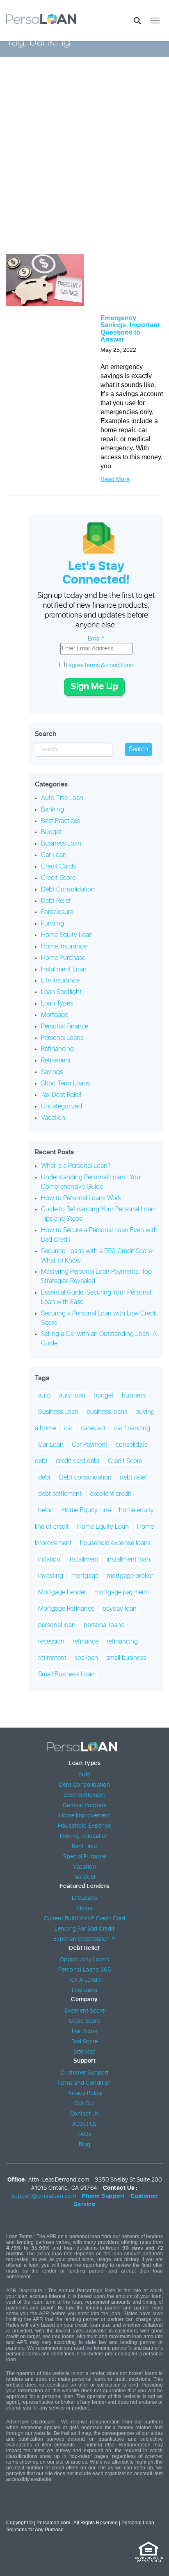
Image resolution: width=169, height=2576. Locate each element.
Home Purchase (63, 958)
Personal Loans (62, 1038)
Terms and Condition (84, 2083)
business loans (107, 1412)
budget (104, 1395)
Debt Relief (56, 901)
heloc (46, 1510)
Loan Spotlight (61, 992)
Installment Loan (64, 969)
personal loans (104, 1625)
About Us (84, 2124)
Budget (51, 832)
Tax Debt (85, 1877)
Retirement (56, 1060)
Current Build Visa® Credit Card (85, 1919)
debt (45, 1477)
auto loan (72, 1395)
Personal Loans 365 (84, 1970)
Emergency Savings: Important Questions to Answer (130, 329)
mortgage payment (121, 1592)
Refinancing (57, 1049)
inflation (49, 1559)
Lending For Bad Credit (84, 1929)
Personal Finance (65, 1026)
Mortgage (55, 1015)
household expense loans (115, 1543)
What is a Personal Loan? (76, 1166)
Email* (96, 639)
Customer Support (85, 2073)
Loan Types (57, 1003)
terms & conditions (109, 665)
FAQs (84, 2134)
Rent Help (84, 1847)
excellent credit (111, 1494)
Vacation (53, 1118)
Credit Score (58, 878)
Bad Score (85, 2042)
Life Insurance (60, 980)
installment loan (128, 1559)
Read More (115, 479)
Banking (53, 809)
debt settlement (60, 1494)
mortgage (85, 1576)
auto (45, 1395)
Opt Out (85, 2104)
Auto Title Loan (62, 798)
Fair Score (85, 2031)
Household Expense (84, 1826)
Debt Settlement (84, 1795)
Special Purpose (84, 1857)
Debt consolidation (85, 1477)
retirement (52, 1658)
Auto (85, 1775)
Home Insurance (64, 946)
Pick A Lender (84, 1980)
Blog (85, 2145)
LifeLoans (85, 1898)
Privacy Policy (85, 2093)
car (68, 1428)
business (134, 1395)
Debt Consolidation (68, 889)
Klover (84, 1908)
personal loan (57, 1625)
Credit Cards (58, 866)
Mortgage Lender (62, 1592)
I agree (99, 665)
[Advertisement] (84, 162)
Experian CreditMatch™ (84, 1939)
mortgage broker (130, 1576)
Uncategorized (62, 1106)
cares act (93, 1428)
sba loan (86, 1658)
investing (51, 1576)
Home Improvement (84, 1816)
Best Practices (61, 821)
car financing (132, 1428)
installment (83, 1559)
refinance (86, 1641)
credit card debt (78, 1461)
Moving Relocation (84, 1836)
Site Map (85, 2052)
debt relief (134, 1477)
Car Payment (90, 1445)
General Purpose (85, 1805)
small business (126, 1658)
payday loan (120, 1609)
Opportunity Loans (85, 1960)
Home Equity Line (86, 1510)
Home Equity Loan (67, 935)
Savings (52, 1072)
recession (51, 1641)
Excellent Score (85, 2011)
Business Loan (61, 843)
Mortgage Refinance (66, 1609)
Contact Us (85, 2114)
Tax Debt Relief (61, 1095)
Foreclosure (57, 912)
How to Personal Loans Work (81, 1198)
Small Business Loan (66, 1674)
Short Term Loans (65, 1083)
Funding (53, 923)
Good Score (84, 2021)
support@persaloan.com (44, 2196)
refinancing (122, 1641)
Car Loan (54, 855)
